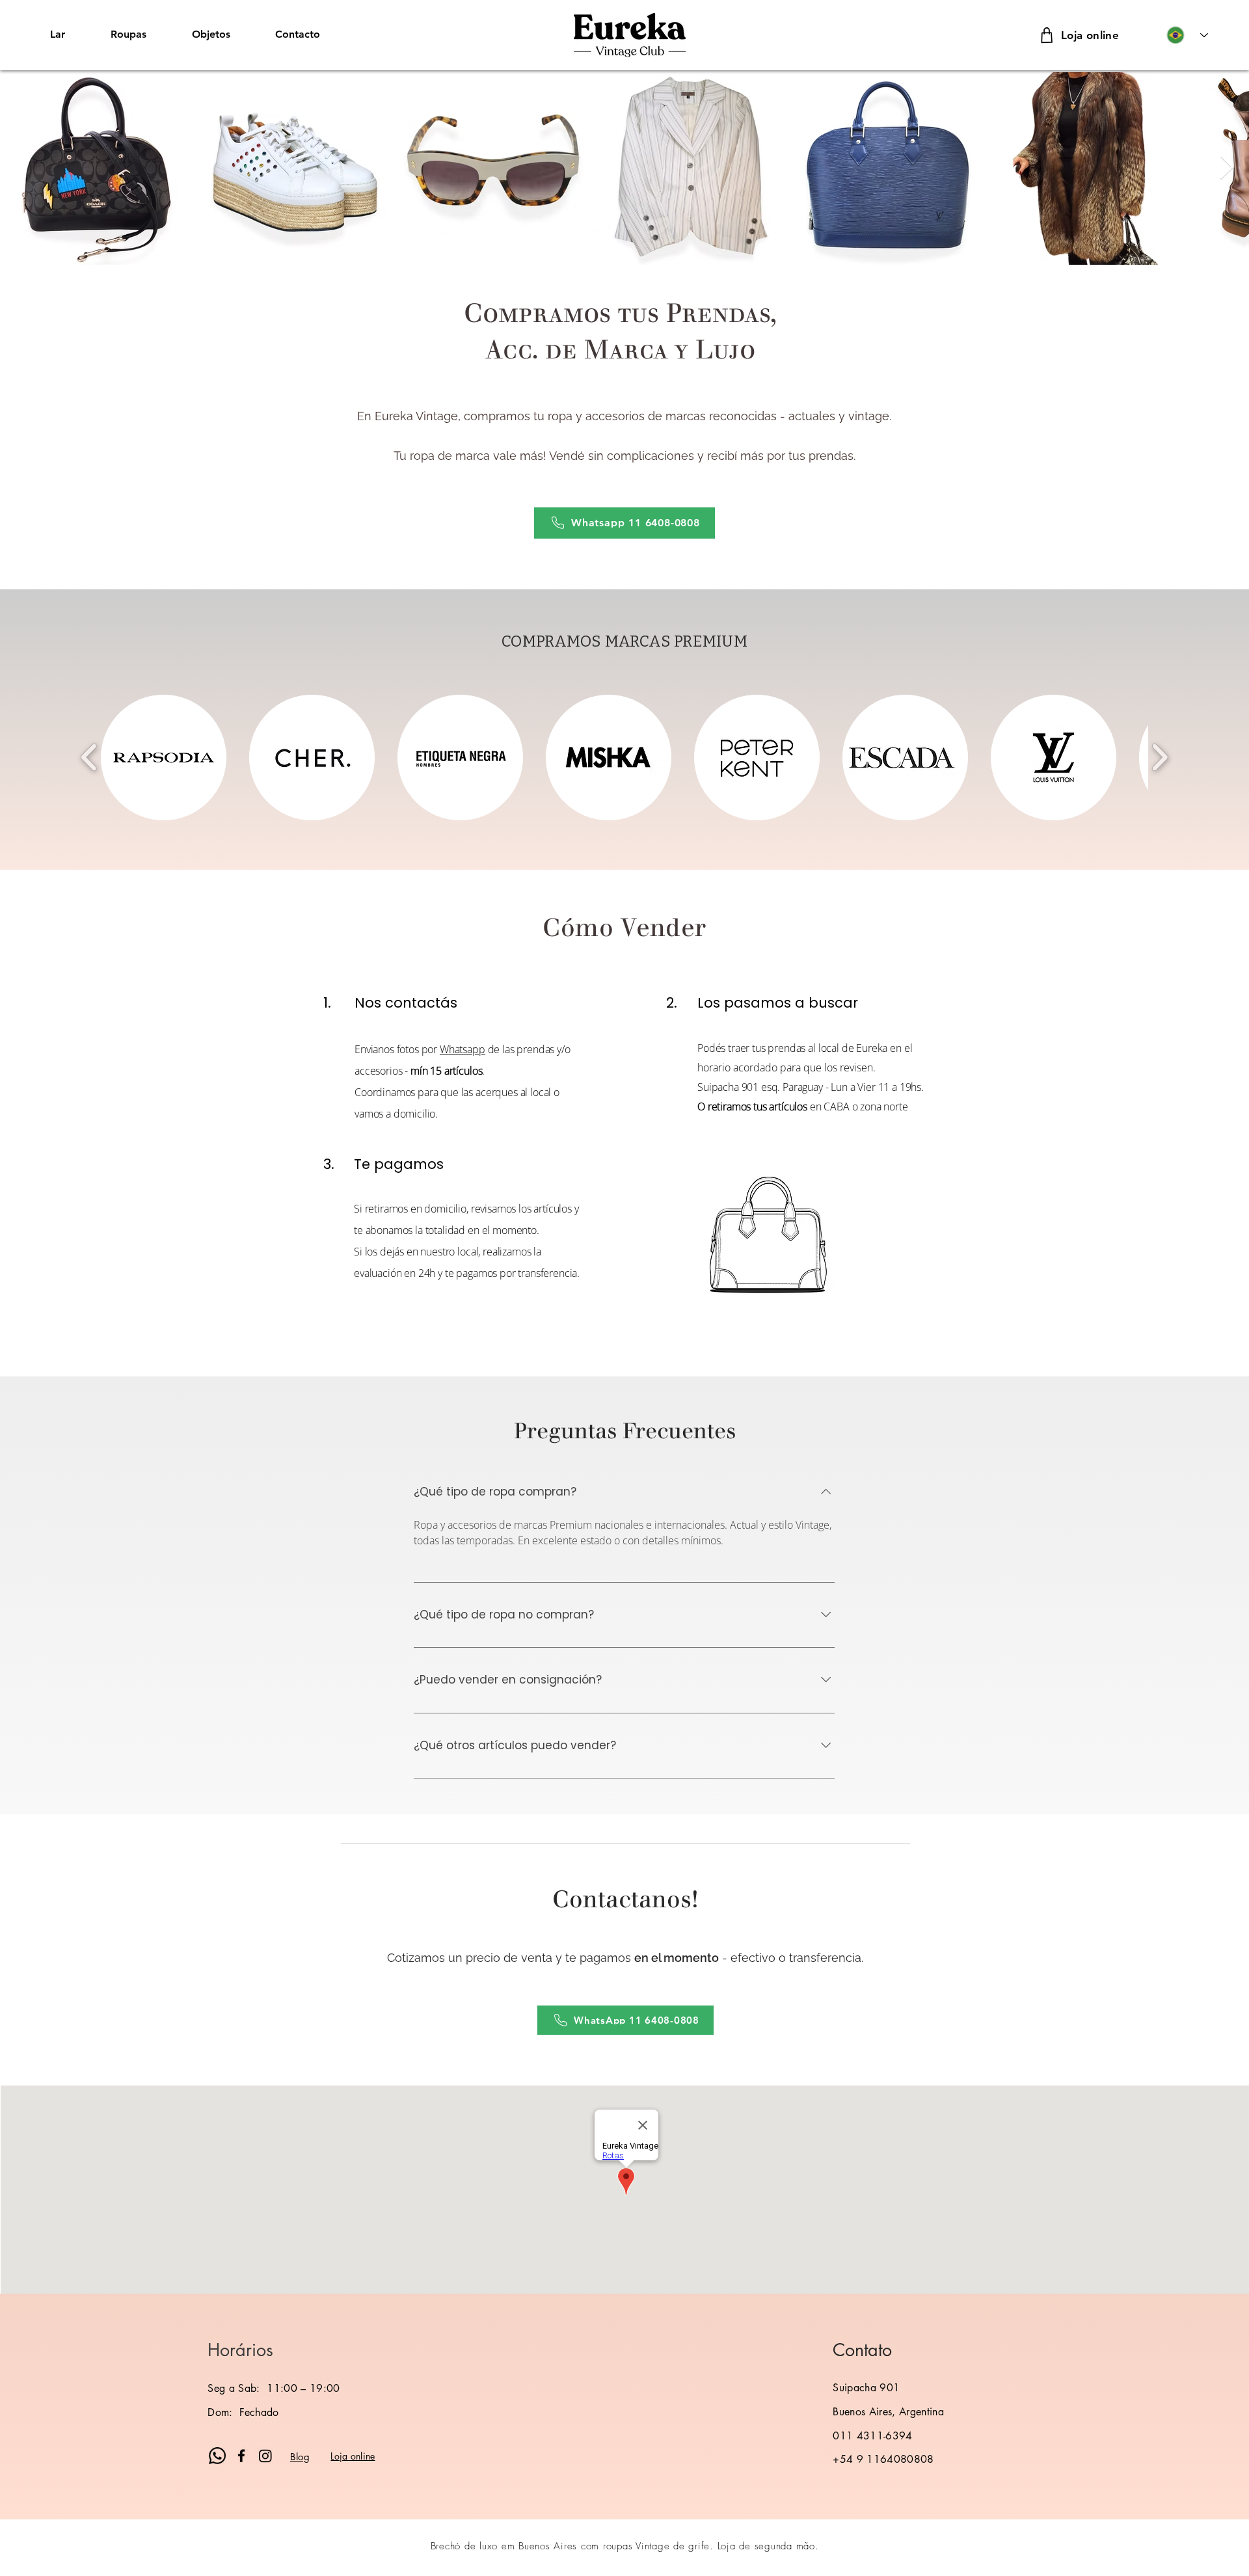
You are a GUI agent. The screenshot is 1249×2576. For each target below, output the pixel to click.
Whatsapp (463, 1049)
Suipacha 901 (866, 2388)
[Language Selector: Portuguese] (1187, 35)
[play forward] (1160, 757)
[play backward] (89, 757)
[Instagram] (265, 2456)
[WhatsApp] (217, 2456)
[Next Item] (1227, 168)
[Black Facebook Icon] (241, 2456)
